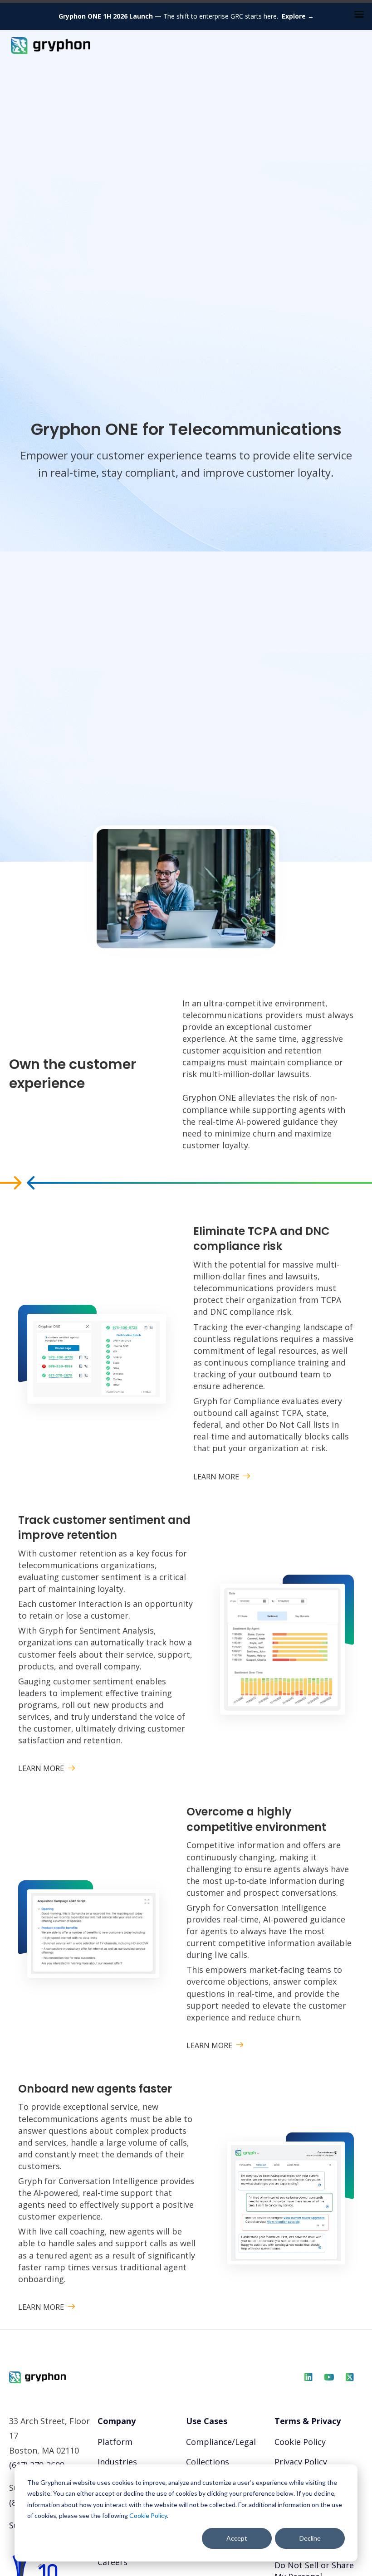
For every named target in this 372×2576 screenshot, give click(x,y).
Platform (115, 2442)
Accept (237, 2538)
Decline (310, 2538)
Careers (113, 2562)
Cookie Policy (148, 2515)
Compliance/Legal (221, 2442)
